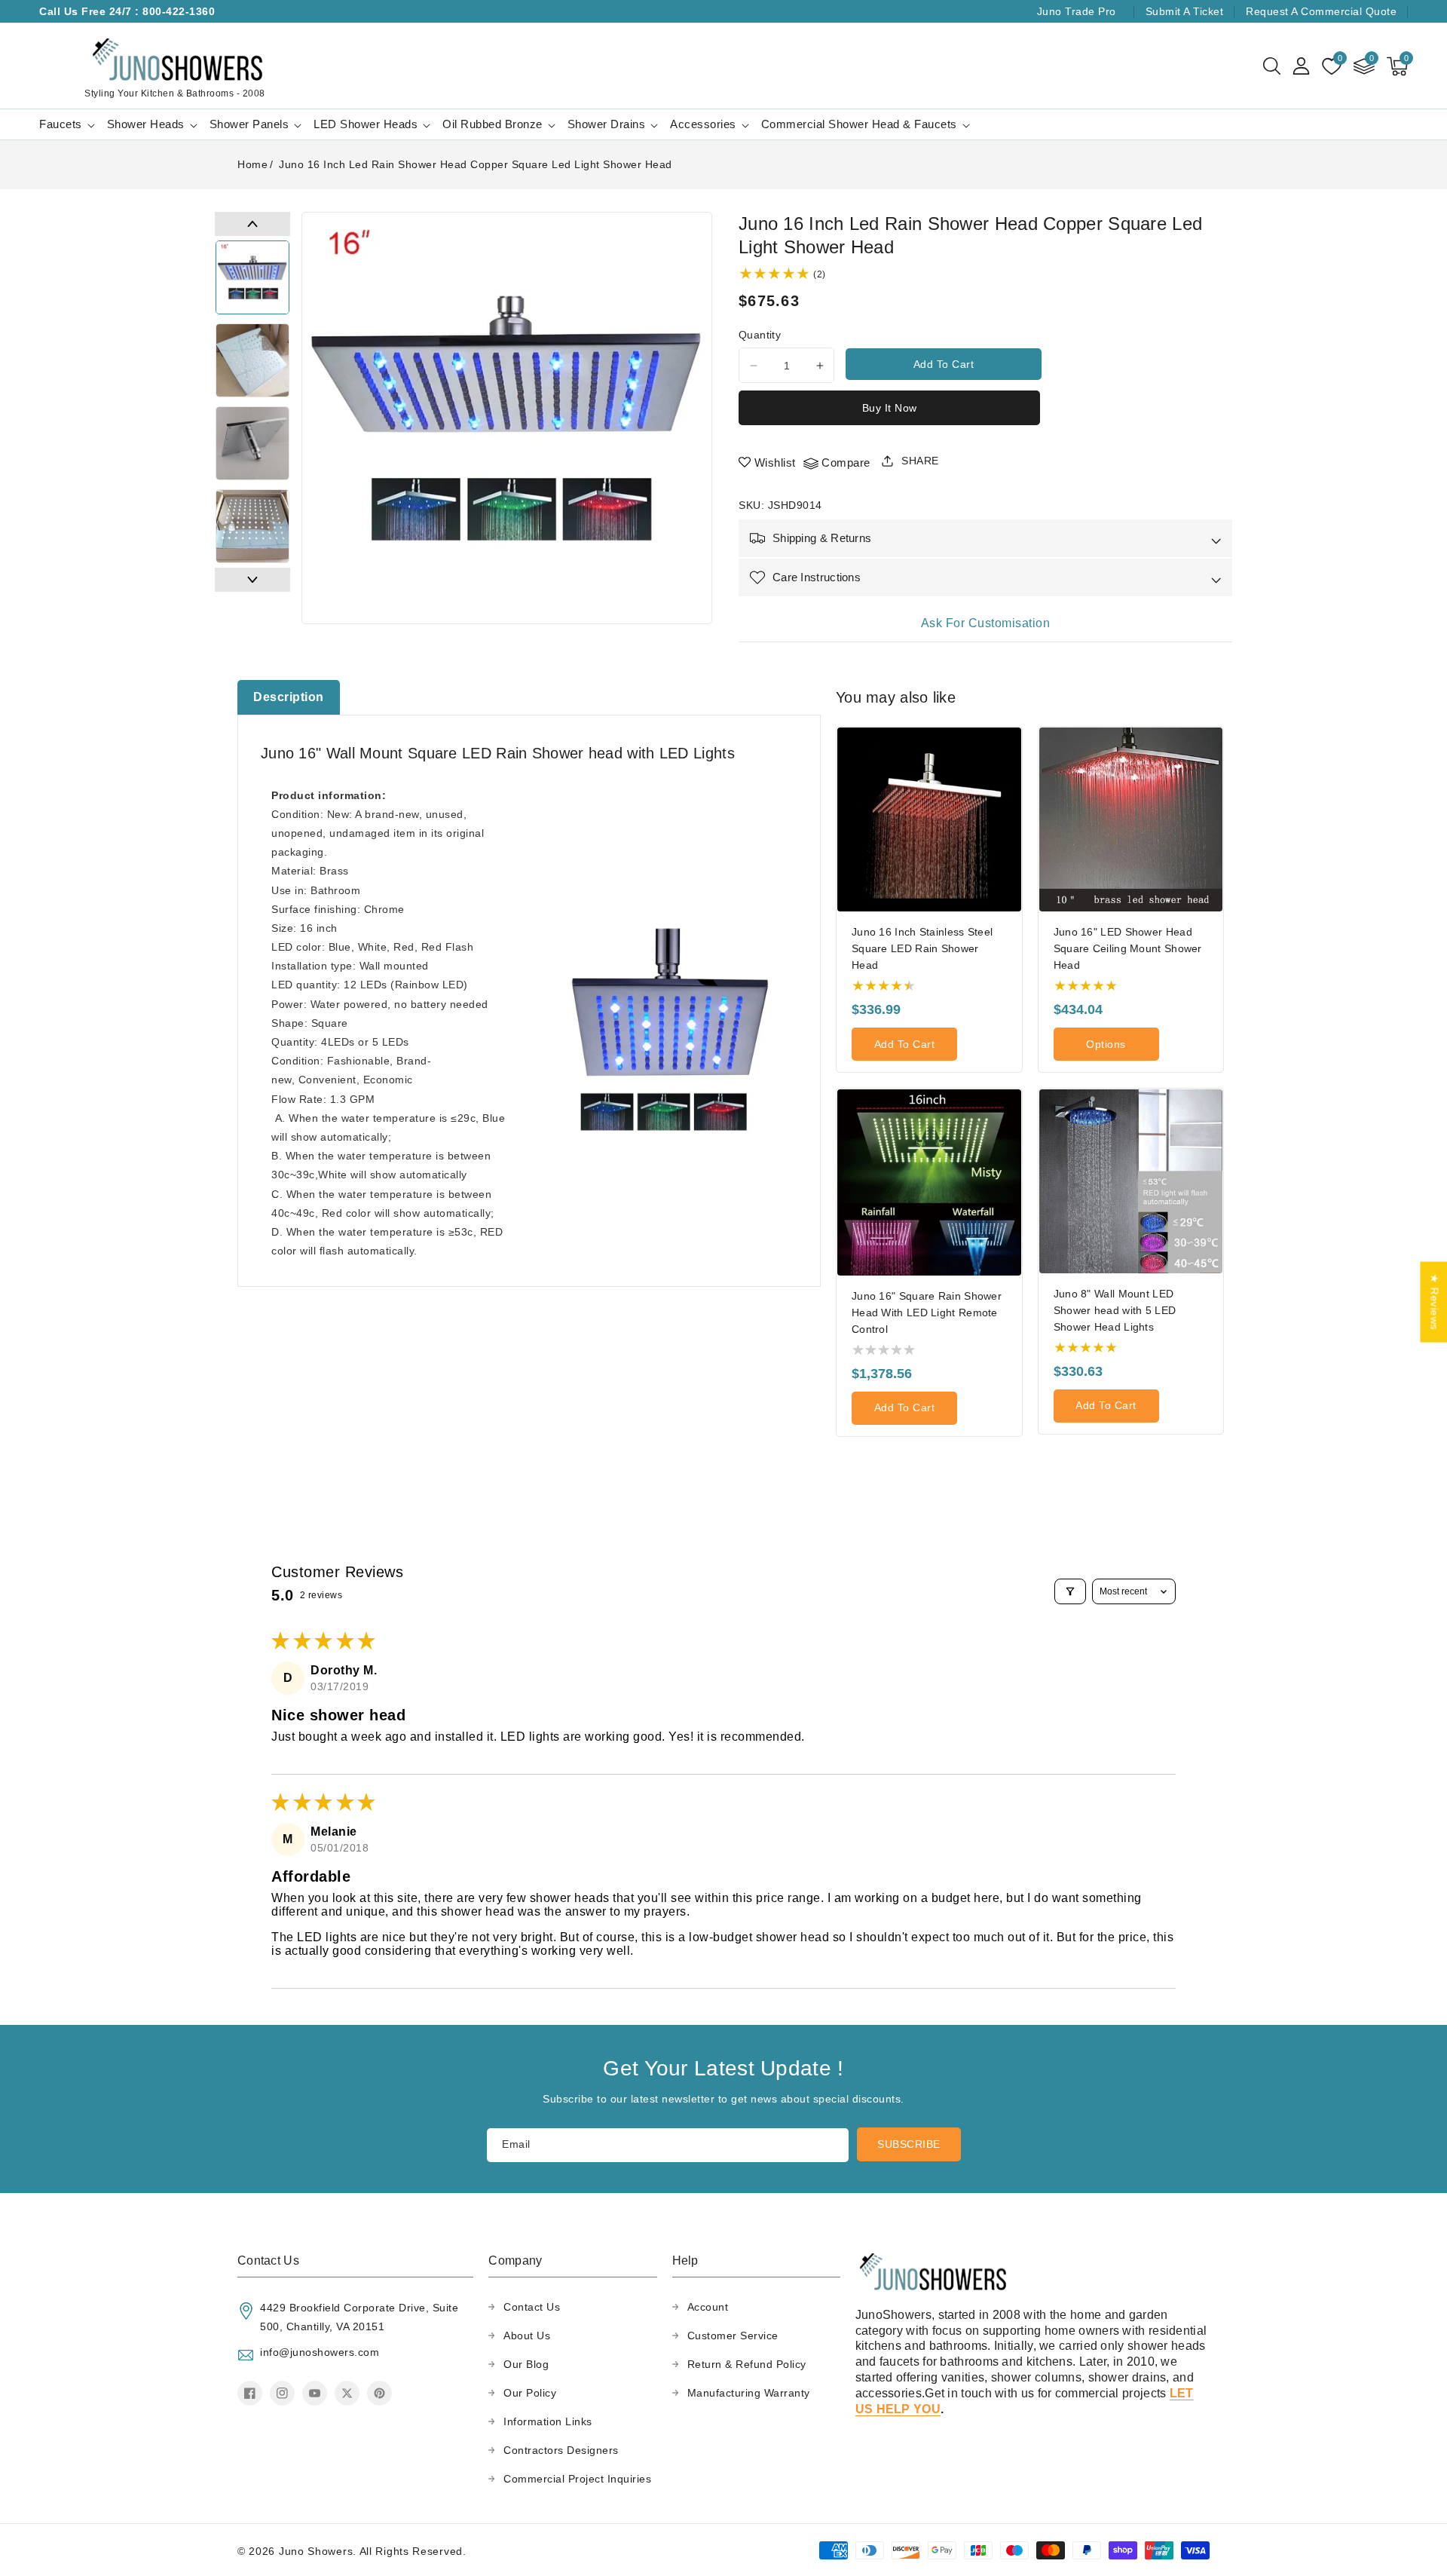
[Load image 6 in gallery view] (252, 277)
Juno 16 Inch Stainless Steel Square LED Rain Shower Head (922, 948)
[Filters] (1070, 1591)
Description (289, 697)
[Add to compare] (1015, 781)
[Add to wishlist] (1015, 749)
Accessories (703, 124)
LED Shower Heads (366, 124)
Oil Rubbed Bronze (493, 124)
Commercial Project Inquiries (577, 2479)
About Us (527, 2336)
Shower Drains (607, 124)
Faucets (61, 124)
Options (1106, 1044)
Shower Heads (146, 124)
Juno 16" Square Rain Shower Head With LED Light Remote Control (927, 1313)
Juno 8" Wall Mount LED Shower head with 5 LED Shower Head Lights (1115, 1310)
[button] (1272, 66)
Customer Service (733, 2336)
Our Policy (530, 2393)
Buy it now (890, 408)
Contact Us (532, 2307)
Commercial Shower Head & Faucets (859, 124)
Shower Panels (249, 124)
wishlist (775, 463)
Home (252, 164)
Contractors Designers (561, 2450)
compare (846, 463)
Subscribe (909, 2144)
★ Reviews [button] (1434, 1302)
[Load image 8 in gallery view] (252, 443)
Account (708, 2307)
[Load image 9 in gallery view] (252, 526)
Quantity (760, 335)
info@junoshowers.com (320, 2352)
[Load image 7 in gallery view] (252, 360)
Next (252, 580)
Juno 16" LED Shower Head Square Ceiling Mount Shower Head (1128, 948)
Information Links (548, 2421)
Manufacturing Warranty (749, 2393)
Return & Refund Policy (747, 2364)
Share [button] (920, 461)
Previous (252, 224)
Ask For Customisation (986, 623)
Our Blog (526, 2364)
